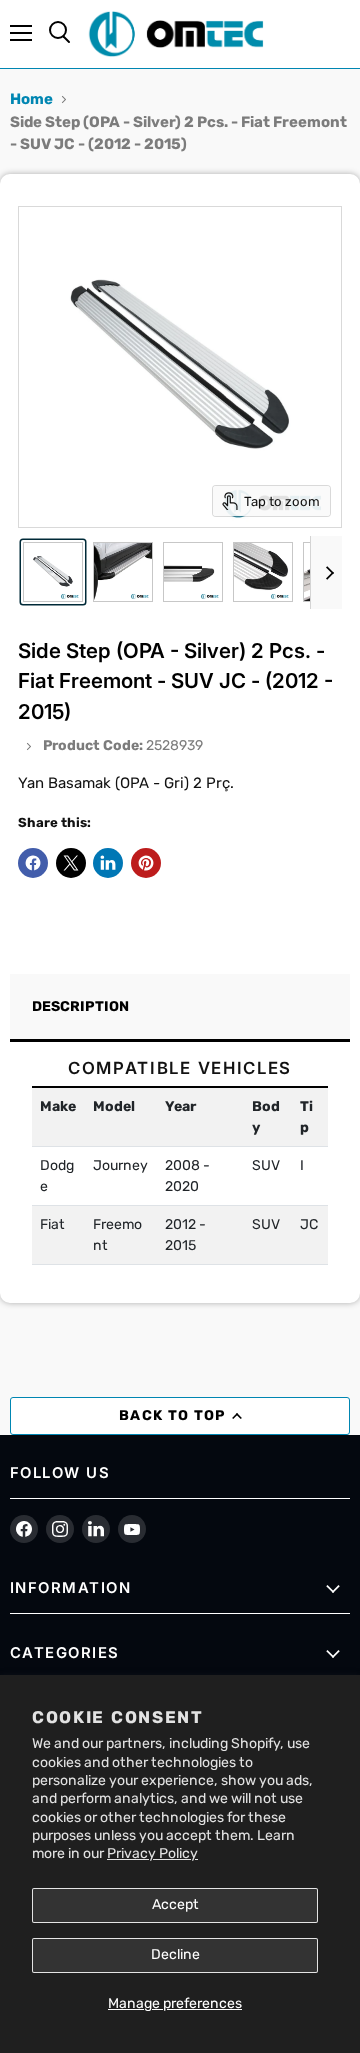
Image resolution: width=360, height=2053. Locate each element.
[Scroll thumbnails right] (326, 573)
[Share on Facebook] (33, 863)
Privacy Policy (152, 1853)
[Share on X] (71, 863)
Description (80, 1006)
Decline (175, 1954)
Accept (175, 1904)
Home (31, 99)
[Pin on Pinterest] (146, 863)
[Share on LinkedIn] (108, 863)
